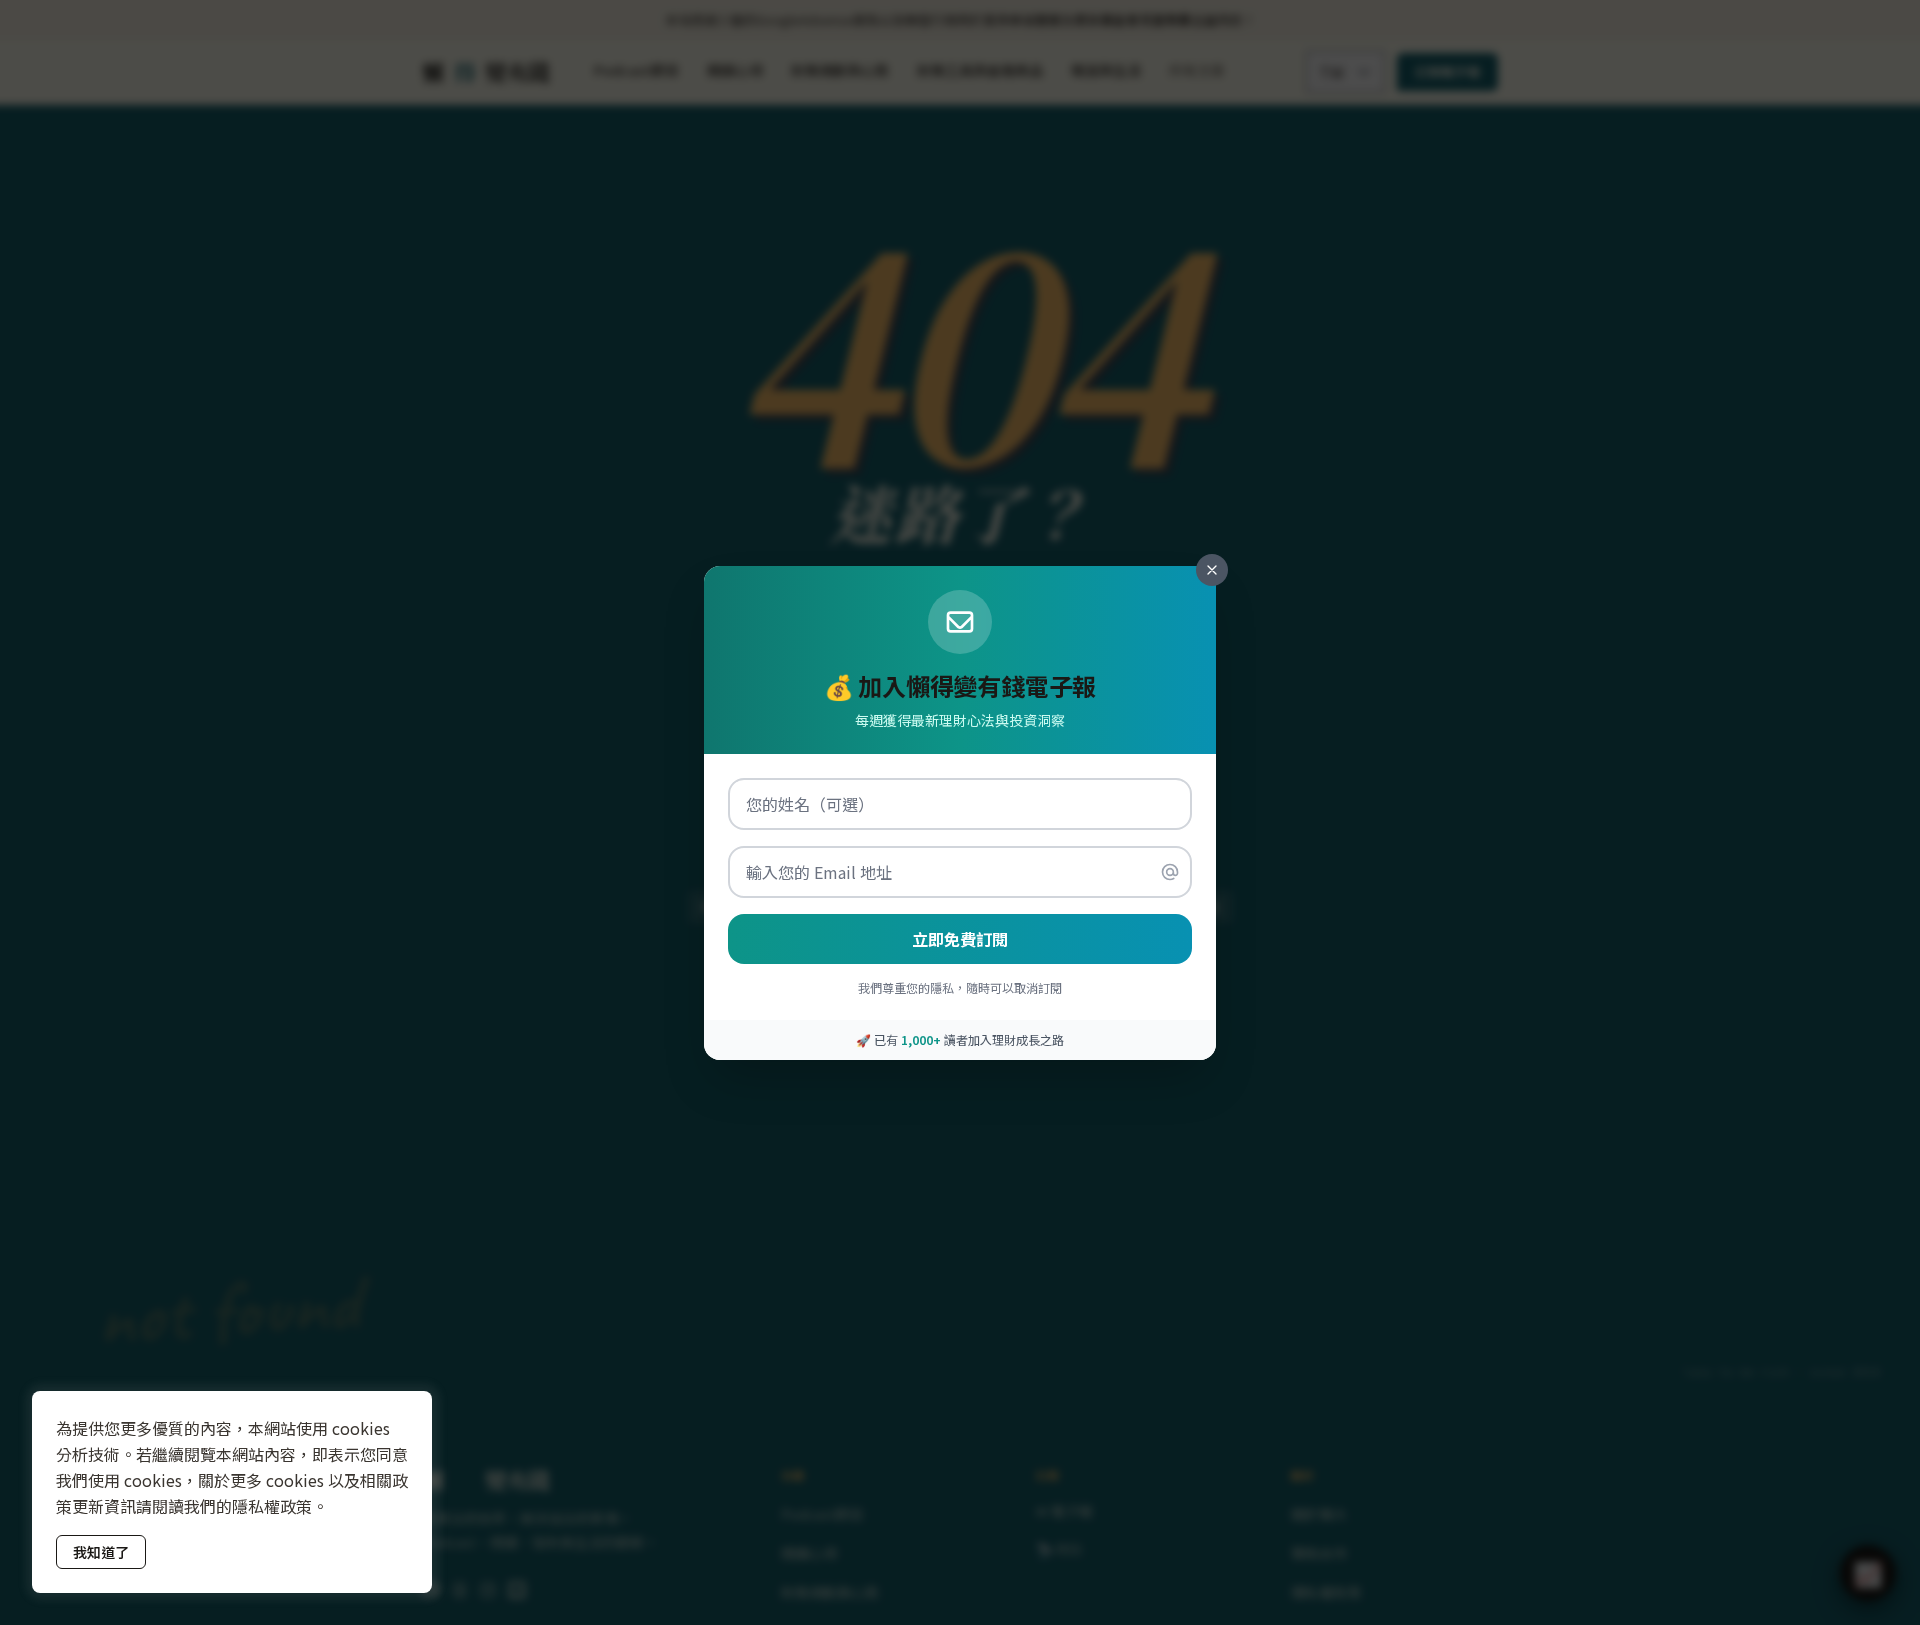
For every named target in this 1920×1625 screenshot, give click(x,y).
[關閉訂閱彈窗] (1212, 570)
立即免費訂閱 (960, 939)
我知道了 (101, 1552)
